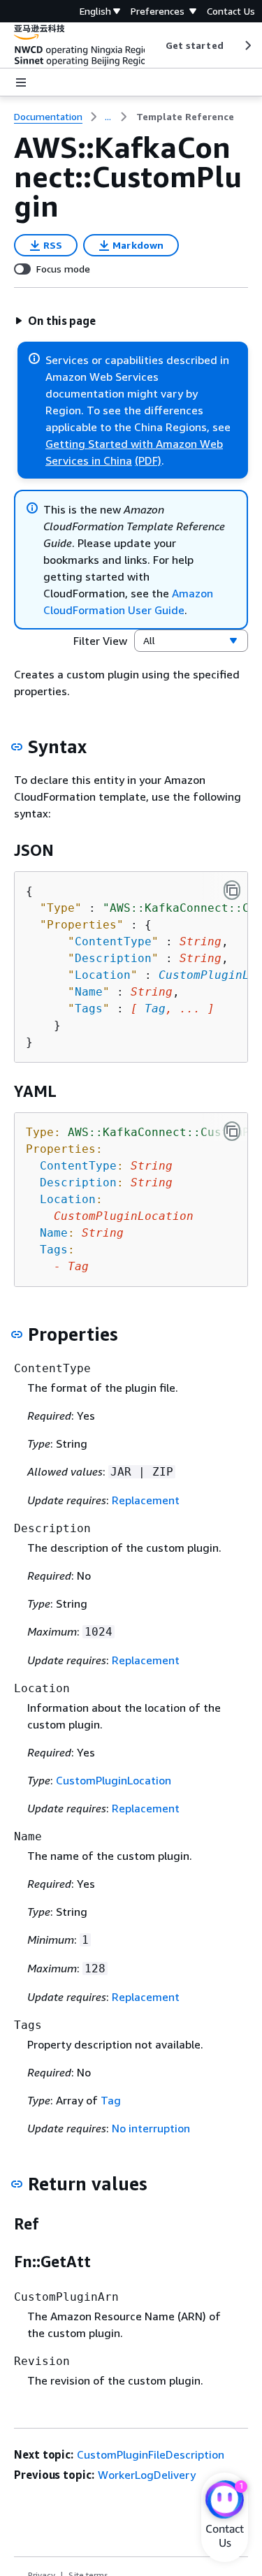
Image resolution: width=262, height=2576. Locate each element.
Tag (155, 1009)
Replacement (146, 1500)
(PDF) (148, 460)
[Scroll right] (247, 45)
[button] (55, 321)
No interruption (151, 2128)
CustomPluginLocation (114, 1780)
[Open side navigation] (21, 82)
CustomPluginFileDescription (151, 2454)
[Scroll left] (155, 45)
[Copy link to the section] (17, 747)
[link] (185, 117)
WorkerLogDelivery (147, 2475)
